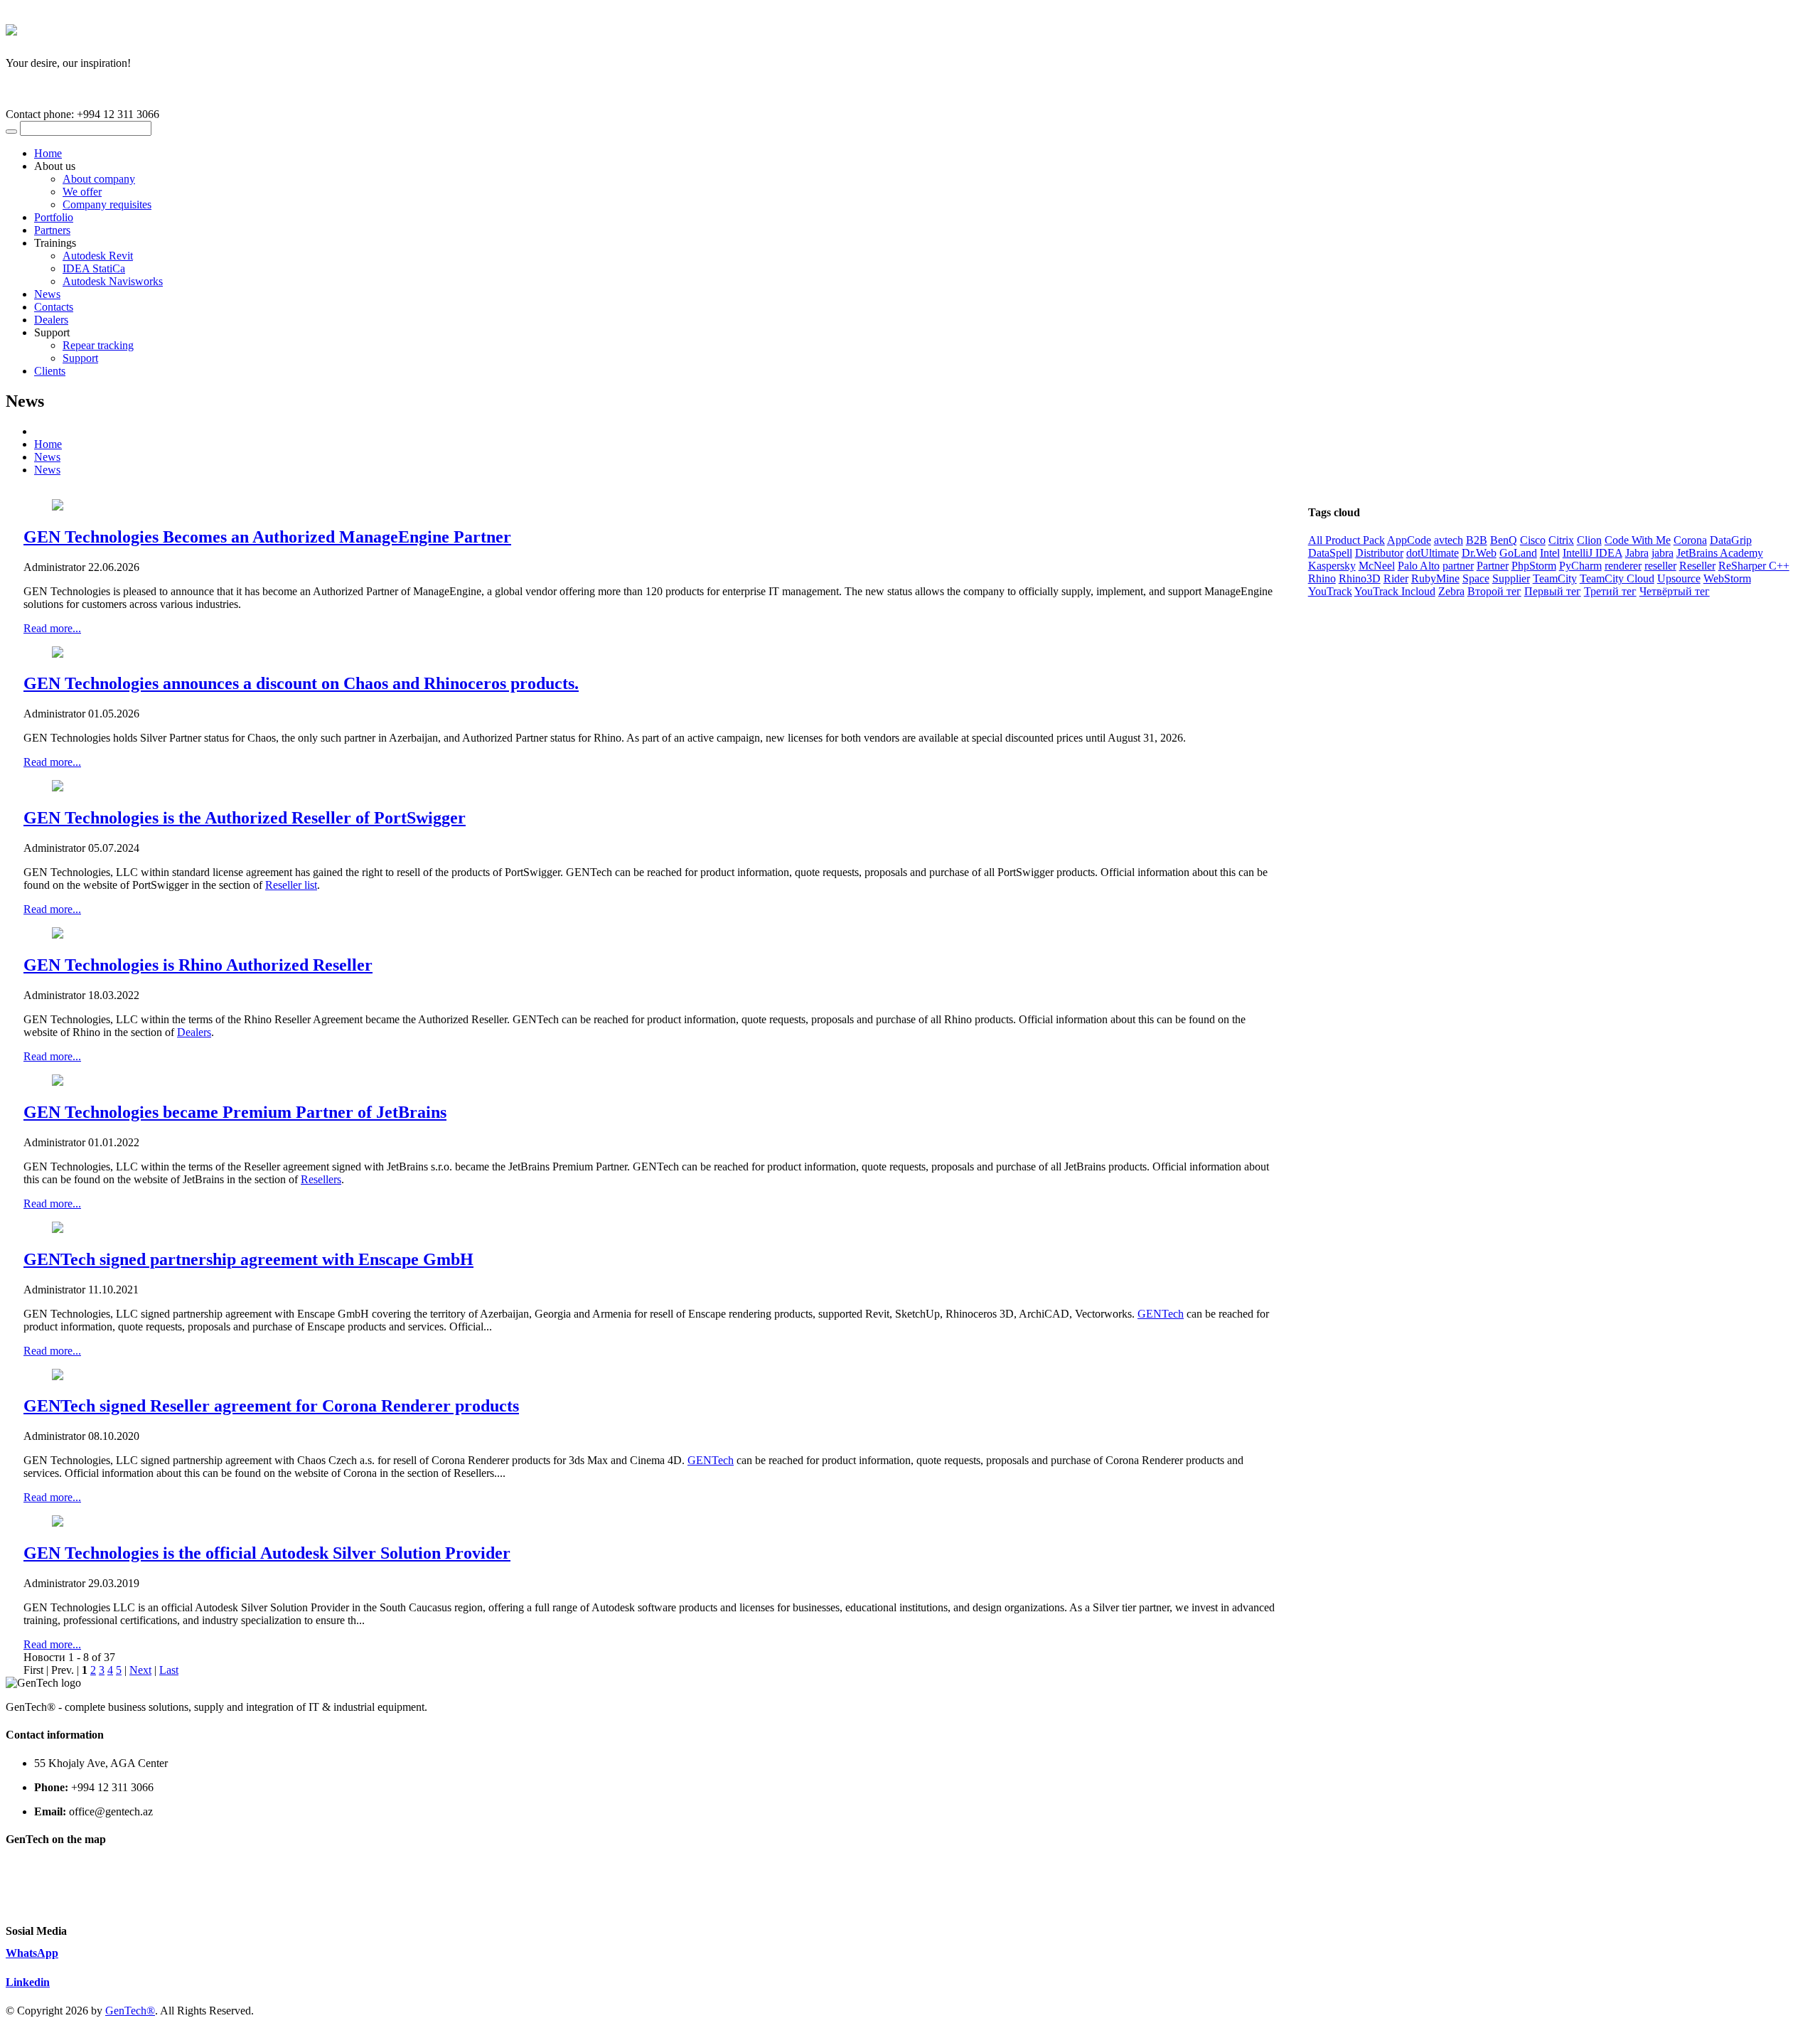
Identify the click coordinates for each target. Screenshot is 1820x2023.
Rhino (1322, 578)
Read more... (52, 628)
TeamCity (1555, 578)
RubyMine (1435, 578)
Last (169, 1670)
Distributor (1379, 553)
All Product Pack (1347, 540)
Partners (52, 230)
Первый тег (1553, 591)
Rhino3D (1360, 578)
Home (48, 153)
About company (99, 179)
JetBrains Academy (1720, 553)
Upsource (1679, 578)
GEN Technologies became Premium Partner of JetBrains (235, 1112)
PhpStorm (1534, 566)
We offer (82, 192)
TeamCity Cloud (1617, 578)
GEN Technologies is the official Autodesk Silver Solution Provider (267, 1553)
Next (140, 1670)
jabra (1663, 553)
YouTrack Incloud (1395, 591)
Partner (1493, 566)
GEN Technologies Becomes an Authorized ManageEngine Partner (267, 537)
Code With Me (1638, 540)
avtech (1449, 540)
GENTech (1161, 1314)
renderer (1623, 566)
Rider (1396, 578)
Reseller (1697, 566)
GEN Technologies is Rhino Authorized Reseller (198, 965)
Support (80, 358)
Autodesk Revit (98, 256)
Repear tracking (98, 345)
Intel (1550, 553)
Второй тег (1494, 591)
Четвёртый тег (1675, 591)
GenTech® (130, 2011)
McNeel (1377, 566)
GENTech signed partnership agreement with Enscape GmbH (248, 1259)
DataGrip (1731, 540)
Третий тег (1610, 591)
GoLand (1518, 553)
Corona (1690, 540)
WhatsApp (32, 1953)
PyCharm (1580, 566)
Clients (50, 371)
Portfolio (54, 217)
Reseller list (291, 885)
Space (1476, 578)
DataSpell (1330, 553)
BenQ (1504, 540)
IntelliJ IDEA (1592, 553)
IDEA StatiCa (94, 268)
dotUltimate (1433, 553)
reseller (1660, 566)
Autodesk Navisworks (113, 281)
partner (1458, 566)
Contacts (54, 307)
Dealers (51, 320)
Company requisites (107, 204)
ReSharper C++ (1754, 566)
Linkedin (28, 1982)
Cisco (1533, 540)
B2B (1477, 540)
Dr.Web (1479, 553)
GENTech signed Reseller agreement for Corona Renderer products (271, 1406)
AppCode (1409, 540)
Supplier (1511, 578)
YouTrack (1330, 591)
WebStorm (1727, 578)
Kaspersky (1332, 566)
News (47, 294)
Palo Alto (1419, 566)
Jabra (1637, 553)
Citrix (1561, 540)
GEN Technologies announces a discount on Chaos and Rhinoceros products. (301, 683)
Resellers (321, 1179)
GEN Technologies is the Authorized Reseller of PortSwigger (245, 818)
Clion (1589, 540)
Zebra (1451, 591)
